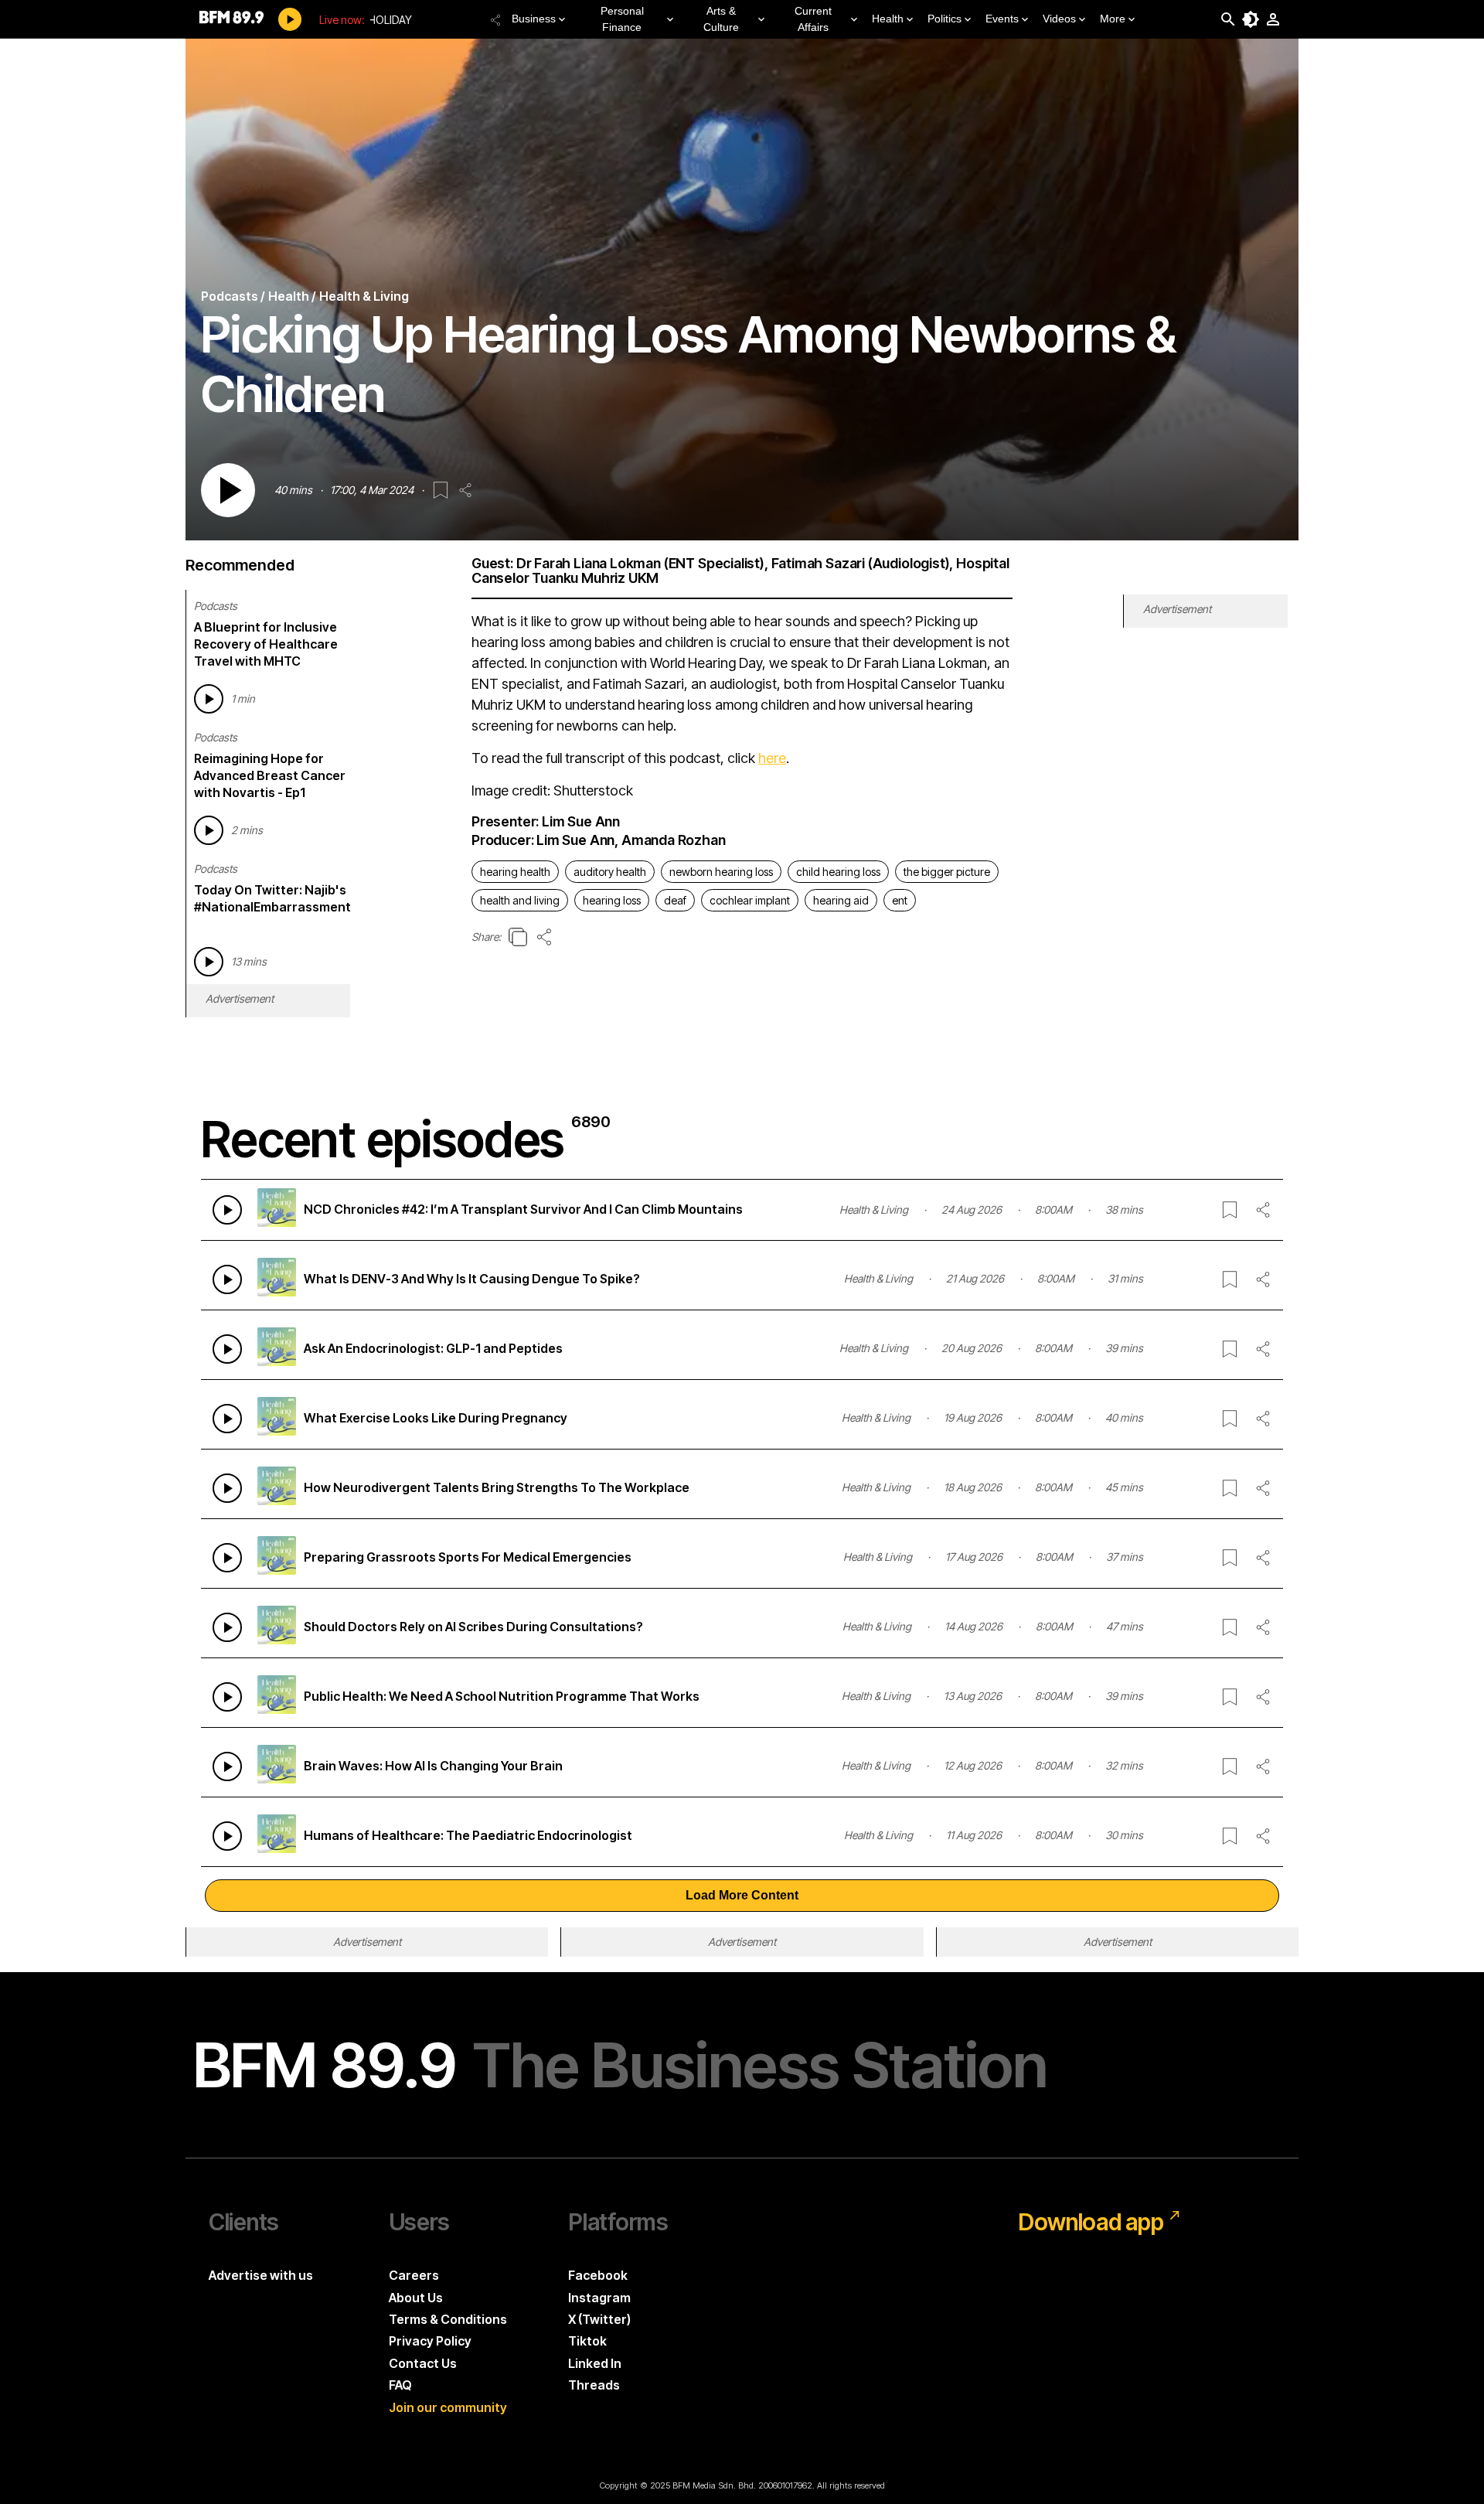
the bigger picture (947, 872)
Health (888, 19)
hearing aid (841, 900)
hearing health (515, 872)
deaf (675, 900)
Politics (945, 19)
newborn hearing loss (721, 872)
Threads (594, 2385)
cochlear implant (750, 900)
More (1113, 19)
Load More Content (742, 1895)
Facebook (598, 2275)
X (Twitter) (599, 2319)
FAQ (400, 2385)
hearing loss (612, 900)
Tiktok (587, 2341)
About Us (416, 2298)
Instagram (599, 2298)
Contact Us (423, 2363)
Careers (414, 2275)
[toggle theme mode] (1251, 19)
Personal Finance (622, 19)
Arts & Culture (721, 19)
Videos (1059, 19)
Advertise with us (261, 2275)
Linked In (595, 2363)
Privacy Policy (430, 2341)
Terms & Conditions (448, 2319)
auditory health (610, 872)
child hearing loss (838, 872)
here (772, 758)
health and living (520, 900)
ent (900, 900)
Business (534, 19)
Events (1002, 19)
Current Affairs (813, 19)
